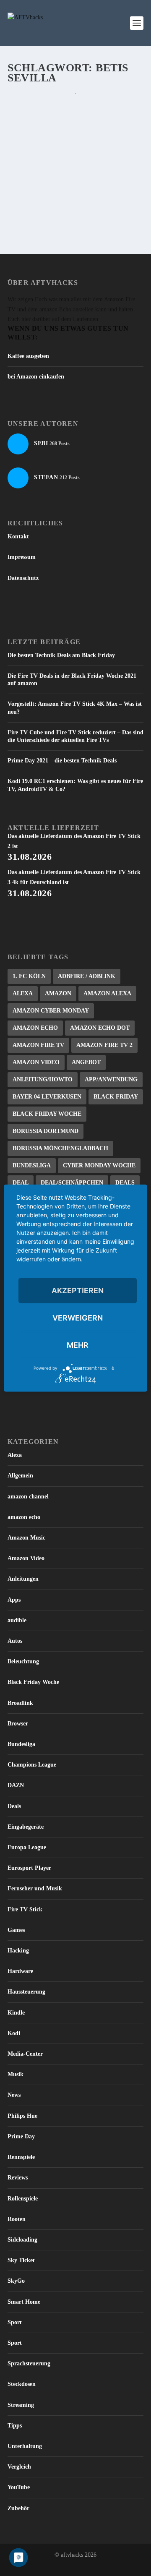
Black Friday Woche (47, 1114)
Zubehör (18, 2508)
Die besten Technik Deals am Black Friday (61, 655)
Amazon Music (26, 1538)
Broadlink (20, 1703)
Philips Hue (22, 2116)
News (14, 2095)
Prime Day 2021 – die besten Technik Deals (62, 761)
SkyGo (16, 2281)
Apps (14, 1600)
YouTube (19, 2487)
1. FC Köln (29, 976)
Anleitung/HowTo (43, 1079)
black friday (116, 1097)
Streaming (21, 2405)
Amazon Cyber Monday (51, 1011)
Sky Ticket (21, 2260)
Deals (125, 1183)
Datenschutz (23, 578)
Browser (18, 1724)
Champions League (32, 1765)
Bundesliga (32, 1165)
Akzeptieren (78, 1290)
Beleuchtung (23, 1661)
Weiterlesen (42, 211)
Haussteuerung (26, 1992)
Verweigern (78, 1317)
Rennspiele (21, 2157)
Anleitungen (23, 1579)
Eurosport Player (29, 1868)
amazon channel (28, 1497)
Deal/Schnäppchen (72, 1183)
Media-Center (25, 2054)
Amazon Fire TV (38, 1045)
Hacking (18, 1951)
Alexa (23, 993)
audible (17, 1620)
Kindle (16, 2013)
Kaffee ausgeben (28, 356)
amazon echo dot (100, 1028)
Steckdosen (22, 2384)
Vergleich (19, 2467)
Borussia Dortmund (46, 1131)
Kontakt (18, 536)
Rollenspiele (23, 2199)
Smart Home (24, 2302)
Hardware (20, 1971)
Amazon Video (36, 1062)
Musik (16, 2074)
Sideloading (22, 2240)
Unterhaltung (25, 2446)
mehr (78, 1345)
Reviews (18, 2178)
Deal (21, 1183)
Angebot (86, 1062)
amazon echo (24, 1517)
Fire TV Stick (25, 1909)
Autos (15, 1641)
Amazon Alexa (107, 993)
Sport (15, 2322)
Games (16, 1930)
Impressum (22, 557)
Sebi (29, 149)
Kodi (14, 2033)
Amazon (58, 993)
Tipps (15, 2426)
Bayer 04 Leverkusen (47, 1097)
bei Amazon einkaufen (36, 377)
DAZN (16, 1785)
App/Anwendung (111, 1079)
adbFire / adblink (87, 976)
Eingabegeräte (26, 1827)
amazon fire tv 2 (104, 1045)
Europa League (27, 1847)
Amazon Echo (35, 1028)
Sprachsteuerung (29, 2363)
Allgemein (20, 1476)
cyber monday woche (99, 1165)
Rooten (17, 2219)
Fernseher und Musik (35, 1888)
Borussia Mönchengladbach (60, 1148)
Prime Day (21, 2136)
